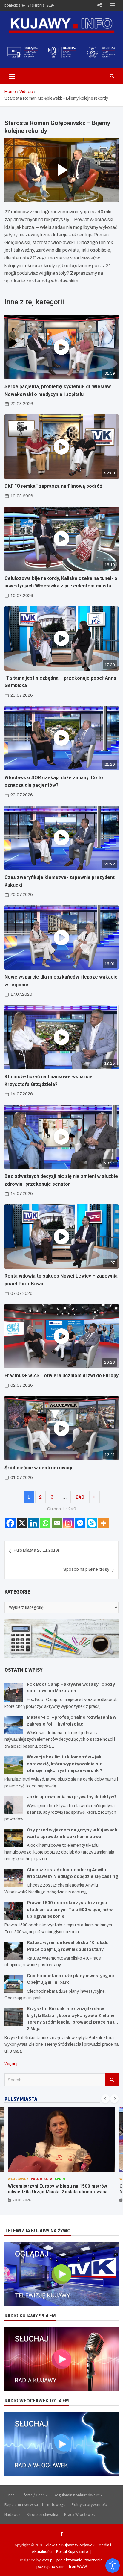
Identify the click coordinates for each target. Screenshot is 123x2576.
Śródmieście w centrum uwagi (38, 1468)
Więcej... (12, 2064)
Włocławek (18, 2179)
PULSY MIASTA (21, 2099)
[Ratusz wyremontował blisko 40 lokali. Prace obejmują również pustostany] (14, 1951)
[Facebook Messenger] (80, 1523)
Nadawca (13, 2514)
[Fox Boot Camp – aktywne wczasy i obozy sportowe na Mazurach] (14, 1692)
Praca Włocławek (80, 2514)
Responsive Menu (99, 5)
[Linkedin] (34, 1523)
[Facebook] (10, 1523)
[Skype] (92, 1523)
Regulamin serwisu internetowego (35, 2504)
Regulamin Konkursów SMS (78, 2495)
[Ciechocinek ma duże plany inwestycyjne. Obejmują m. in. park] (14, 1984)
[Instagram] (69, 1523)
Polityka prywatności (90, 2504)
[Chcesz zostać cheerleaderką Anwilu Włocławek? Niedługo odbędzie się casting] (14, 1878)
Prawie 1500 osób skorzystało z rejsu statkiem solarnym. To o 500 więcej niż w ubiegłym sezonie (70, 1910)
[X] (22, 1523)
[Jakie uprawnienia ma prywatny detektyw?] (14, 1805)
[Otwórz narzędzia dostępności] (113, 2566)
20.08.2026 (22, 2200)
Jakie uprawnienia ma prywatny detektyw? (72, 1797)
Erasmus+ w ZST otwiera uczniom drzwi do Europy (61, 1376)
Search (112, 2080)
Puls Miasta (41, 2179)
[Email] (57, 1523)
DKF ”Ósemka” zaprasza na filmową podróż (53, 486)
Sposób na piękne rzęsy (86, 1569)
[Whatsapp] (45, 1523)
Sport (60, 2179)
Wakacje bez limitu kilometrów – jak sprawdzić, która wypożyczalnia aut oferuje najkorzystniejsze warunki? (65, 1764)
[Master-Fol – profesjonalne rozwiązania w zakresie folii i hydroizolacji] (14, 1725)
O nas (10, 2495)
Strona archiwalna (42, 2514)
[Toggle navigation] (12, 76)
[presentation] (105, 2099)
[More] (103, 1523)
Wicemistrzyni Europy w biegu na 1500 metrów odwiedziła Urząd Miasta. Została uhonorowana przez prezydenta (58, 2192)
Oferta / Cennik (34, 2495)
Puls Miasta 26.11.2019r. (37, 1550)
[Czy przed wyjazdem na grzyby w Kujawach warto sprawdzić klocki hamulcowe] (14, 1838)
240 (80, 1497)
